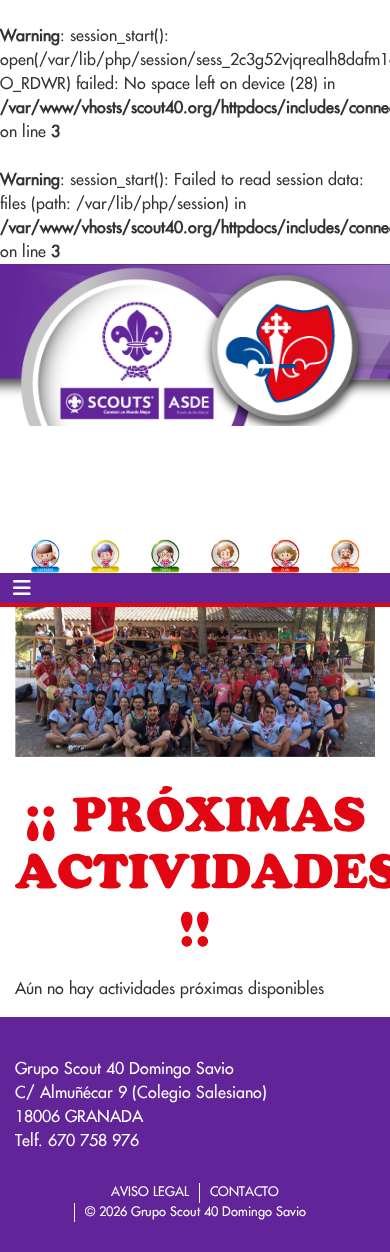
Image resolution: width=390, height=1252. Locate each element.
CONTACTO (244, 1192)
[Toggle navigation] (22, 588)
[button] (42, 682)
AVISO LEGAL (150, 1192)
